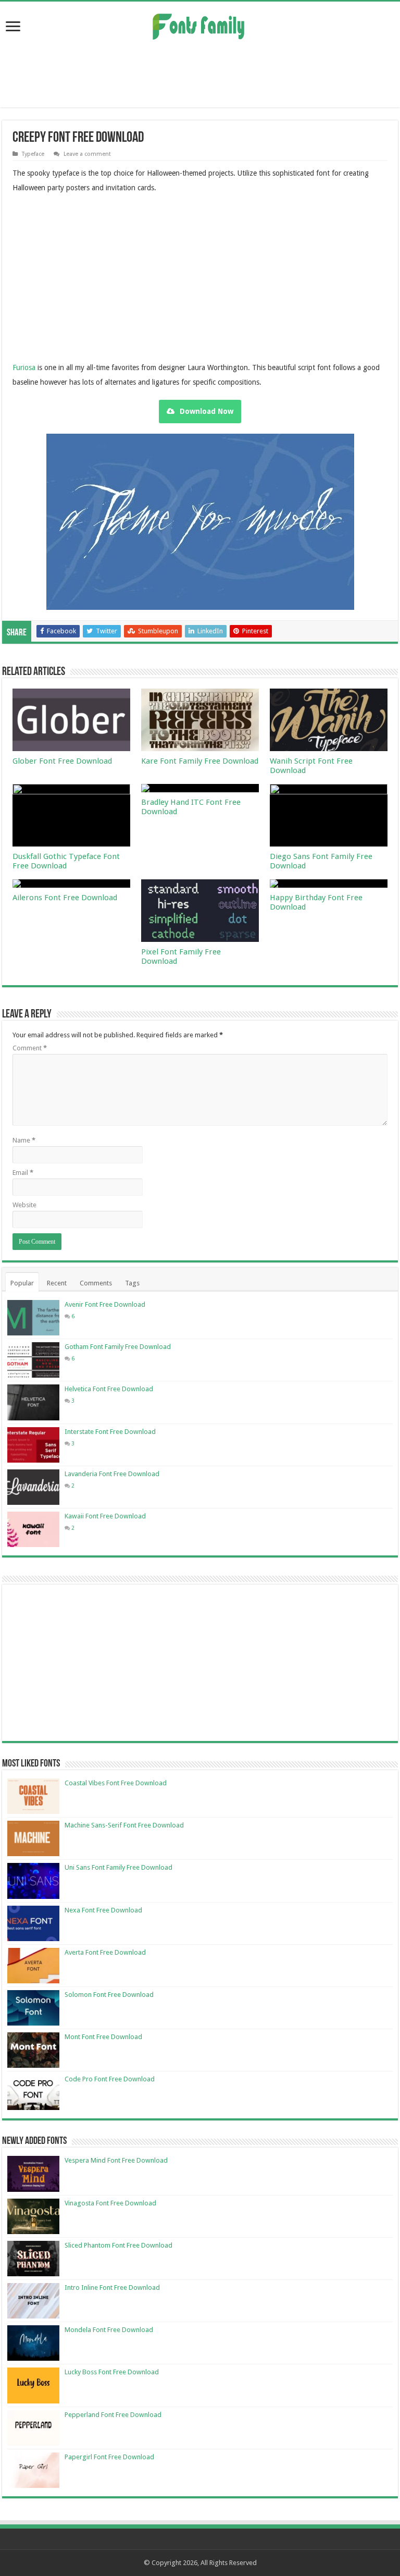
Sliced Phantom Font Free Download (118, 2245)
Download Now (207, 411)
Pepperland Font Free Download (113, 2415)
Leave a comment (87, 154)
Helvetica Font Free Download (109, 1389)
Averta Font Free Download (105, 1952)
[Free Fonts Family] (200, 24)
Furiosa (24, 367)
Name (24, 1140)
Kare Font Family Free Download (200, 761)
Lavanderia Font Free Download (112, 1474)
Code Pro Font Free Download (110, 2079)
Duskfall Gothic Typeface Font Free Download (66, 861)
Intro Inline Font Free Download (112, 2287)
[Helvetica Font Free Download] (33, 1402)
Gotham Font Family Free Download (118, 1347)
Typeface (33, 154)
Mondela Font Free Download (109, 2330)
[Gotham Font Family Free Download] (33, 1360)
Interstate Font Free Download (110, 1432)
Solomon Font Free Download (109, 1995)
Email (23, 1173)
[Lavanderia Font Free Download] (33, 1487)
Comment (30, 1048)
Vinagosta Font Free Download (110, 2203)
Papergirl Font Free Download (109, 2457)
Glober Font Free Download (62, 761)
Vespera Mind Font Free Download (116, 2160)
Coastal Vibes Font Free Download (116, 1783)
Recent (57, 1283)
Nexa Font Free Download (103, 1910)
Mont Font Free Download (103, 2037)
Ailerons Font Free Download (65, 898)
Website (24, 1205)
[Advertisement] (200, 73)
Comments (96, 1283)
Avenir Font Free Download (105, 1304)
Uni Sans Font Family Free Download (118, 1867)
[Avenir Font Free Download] (33, 1318)
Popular (22, 1283)
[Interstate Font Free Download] (33, 1445)
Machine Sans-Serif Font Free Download (124, 1825)
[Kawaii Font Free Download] (33, 1529)
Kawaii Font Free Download (105, 1516)
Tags (132, 1283)
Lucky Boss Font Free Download (112, 2372)
